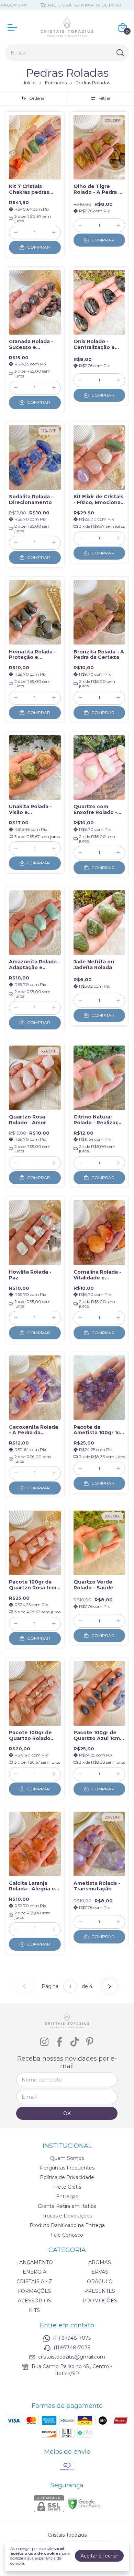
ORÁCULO (100, 2281)
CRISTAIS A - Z (34, 2281)
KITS (34, 2310)
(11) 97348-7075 (72, 2338)
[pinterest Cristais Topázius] (90, 2042)
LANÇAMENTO (35, 2262)
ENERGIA (35, 2272)
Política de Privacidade (67, 2177)
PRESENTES (100, 2291)
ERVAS (100, 2272)
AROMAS (100, 2262)
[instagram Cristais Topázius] (44, 2042)
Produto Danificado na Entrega (67, 2225)
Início (30, 83)
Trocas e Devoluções (67, 2216)
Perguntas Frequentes (67, 2168)
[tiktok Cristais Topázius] (75, 2042)
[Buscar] (120, 52)
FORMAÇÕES (35, 2291)
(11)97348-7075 (72, 2348)
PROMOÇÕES (100, 2301)
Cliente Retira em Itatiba (67, 2206)
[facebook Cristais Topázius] (59, 2042)
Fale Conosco (67, 2235)
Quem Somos (67, 2158)
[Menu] (14, 27)
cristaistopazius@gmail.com (72, 2357)
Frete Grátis (67, 2187)
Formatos (56, 83)
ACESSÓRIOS (35, 2301)
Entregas (67, 2197)
